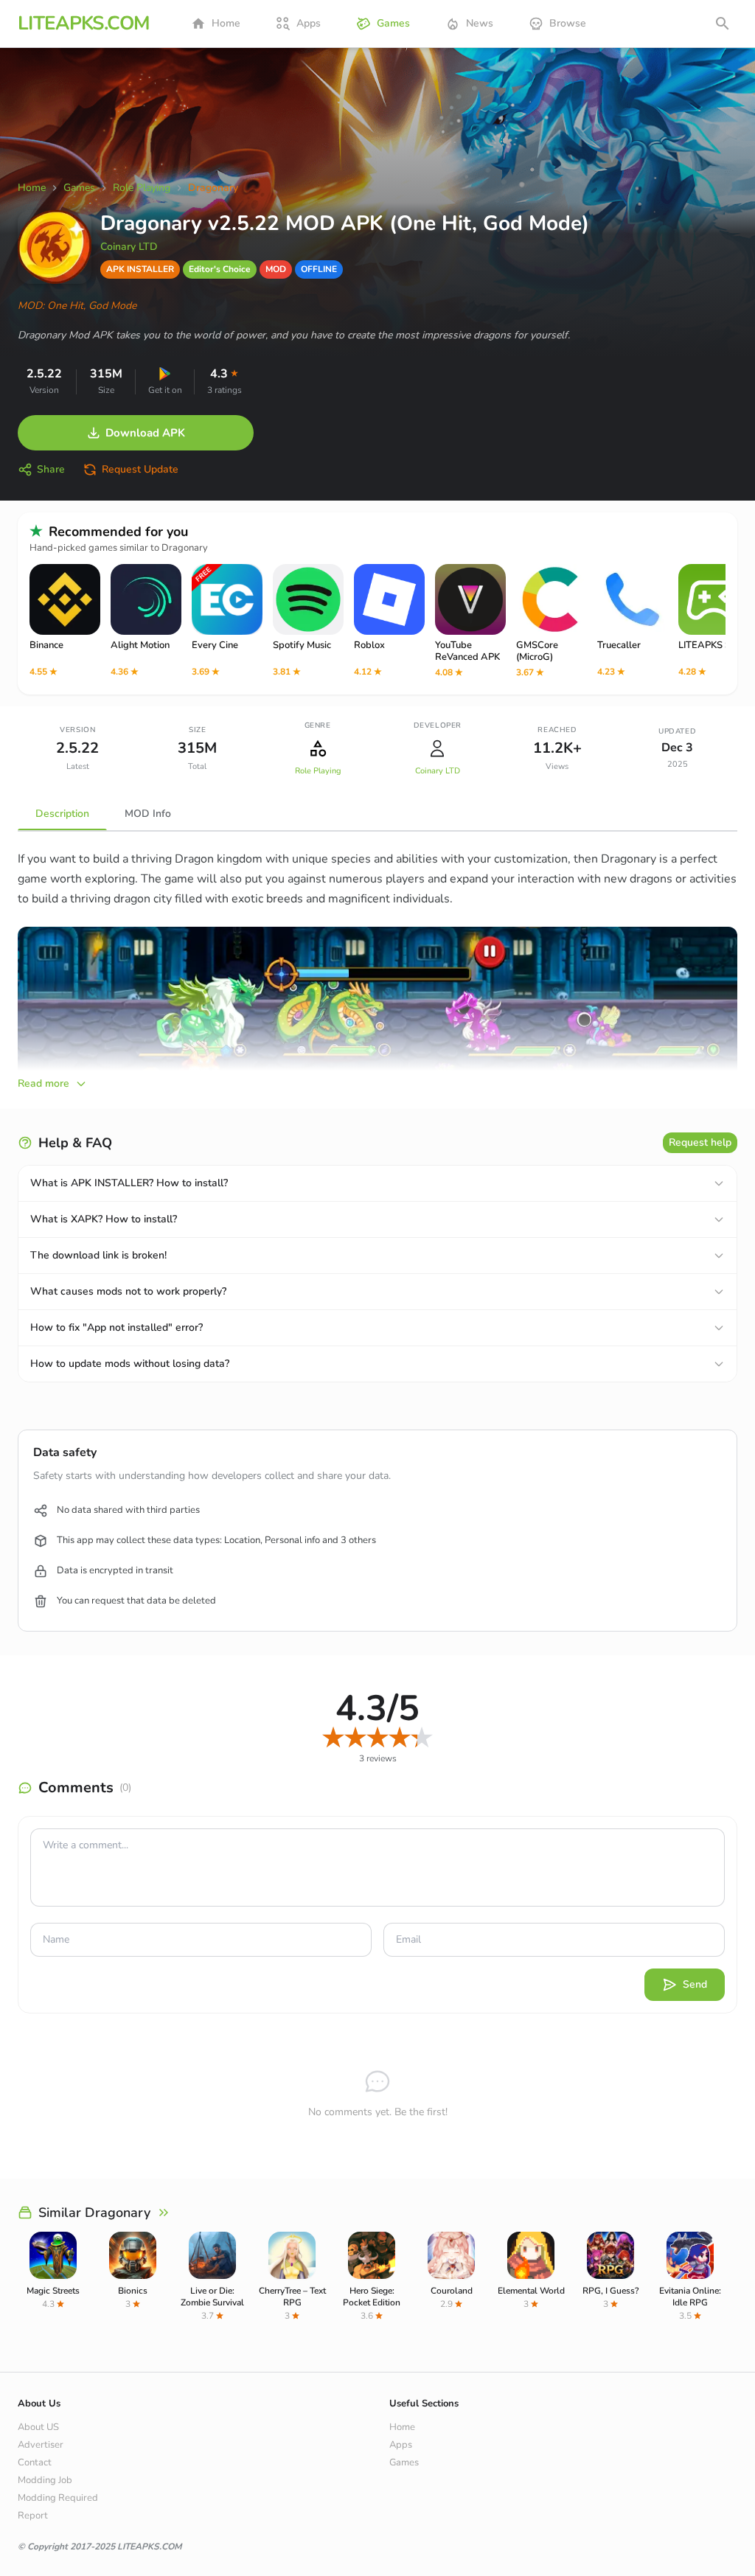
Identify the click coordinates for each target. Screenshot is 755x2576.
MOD (276, 269)
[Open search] (723, 24)
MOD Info (148, 814)
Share (51, 469)
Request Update (140, 469)
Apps (309, 23)
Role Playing (318, 771)
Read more (44, 1083)
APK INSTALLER (140, 269)
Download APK (145, 433)
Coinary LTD (129, 247)
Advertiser (41, 2445)
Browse (568, 23)
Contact (35, 2462)
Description (62, 814)
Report (33, 2516)
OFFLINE (319, 269)
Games (393, 23)
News (480, 23)
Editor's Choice (220, 269)
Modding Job (45, 2480)
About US (38, 2427)
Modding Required (58, 2498)
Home (226, 23)
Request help (700, 1142)
